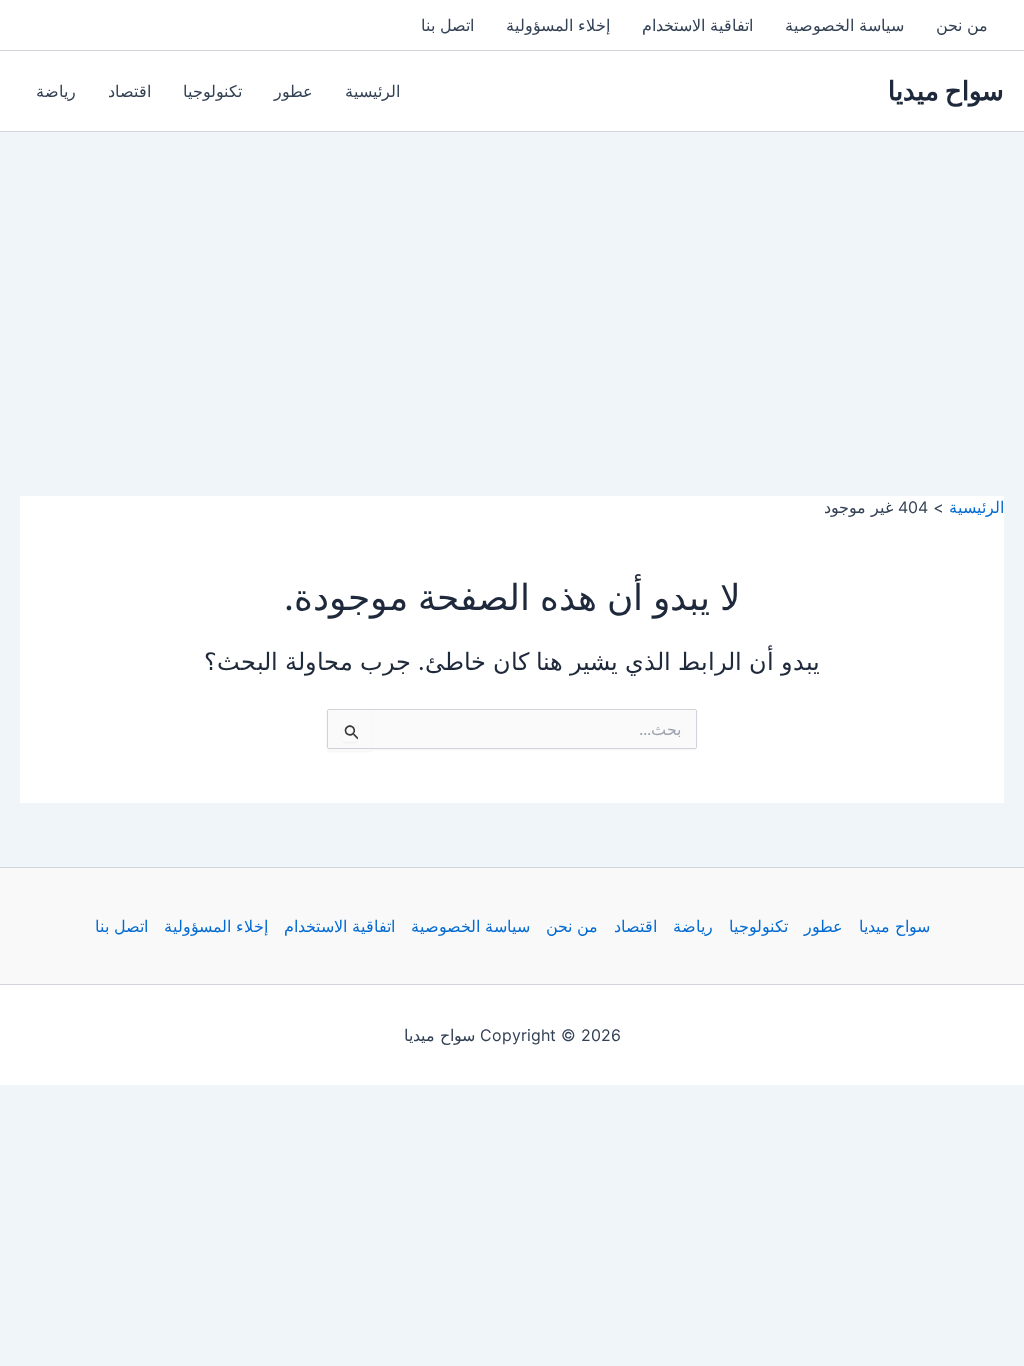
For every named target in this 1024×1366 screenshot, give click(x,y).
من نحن (962, 25)
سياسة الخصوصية (844, 25)
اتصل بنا (447, 25)
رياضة (56, 91)
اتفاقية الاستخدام (697, 25)
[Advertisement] (512, 282)
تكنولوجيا (212, 91)
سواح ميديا (946, 90)
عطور (293, 91)
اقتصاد (129, 91)
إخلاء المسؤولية (558, 25)
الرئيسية (372, 91)
